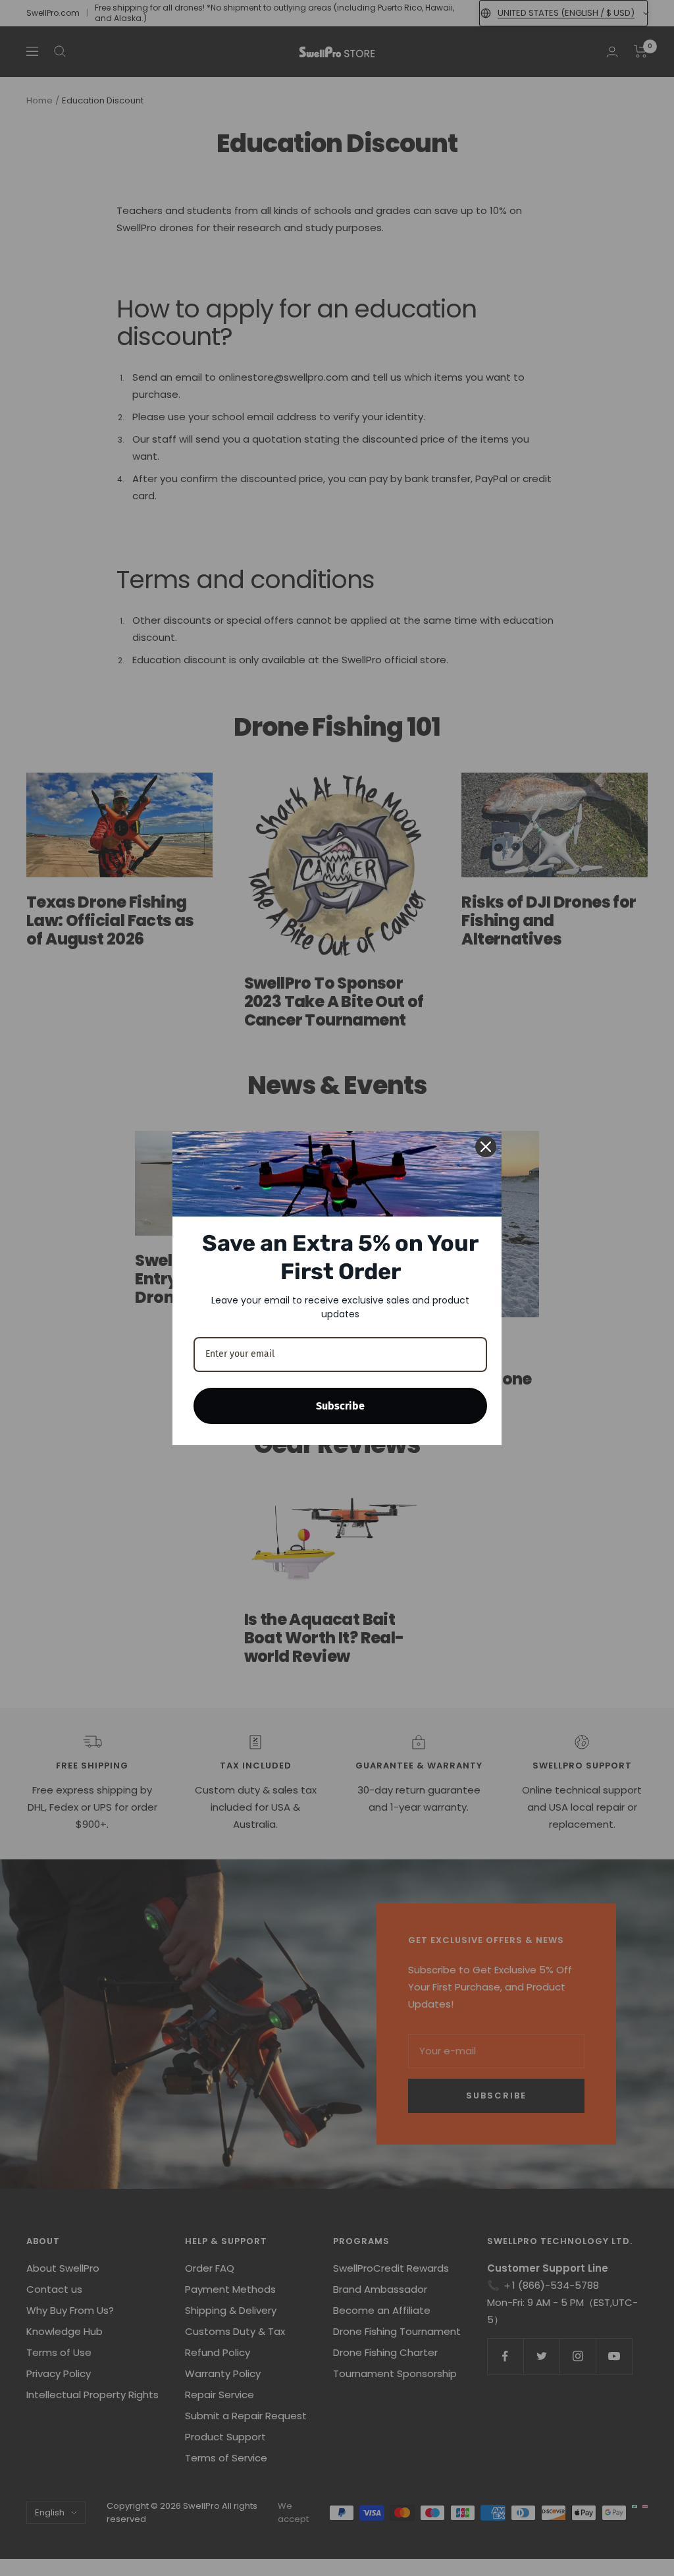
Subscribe (340, 1406)
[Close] (486, 1147)
